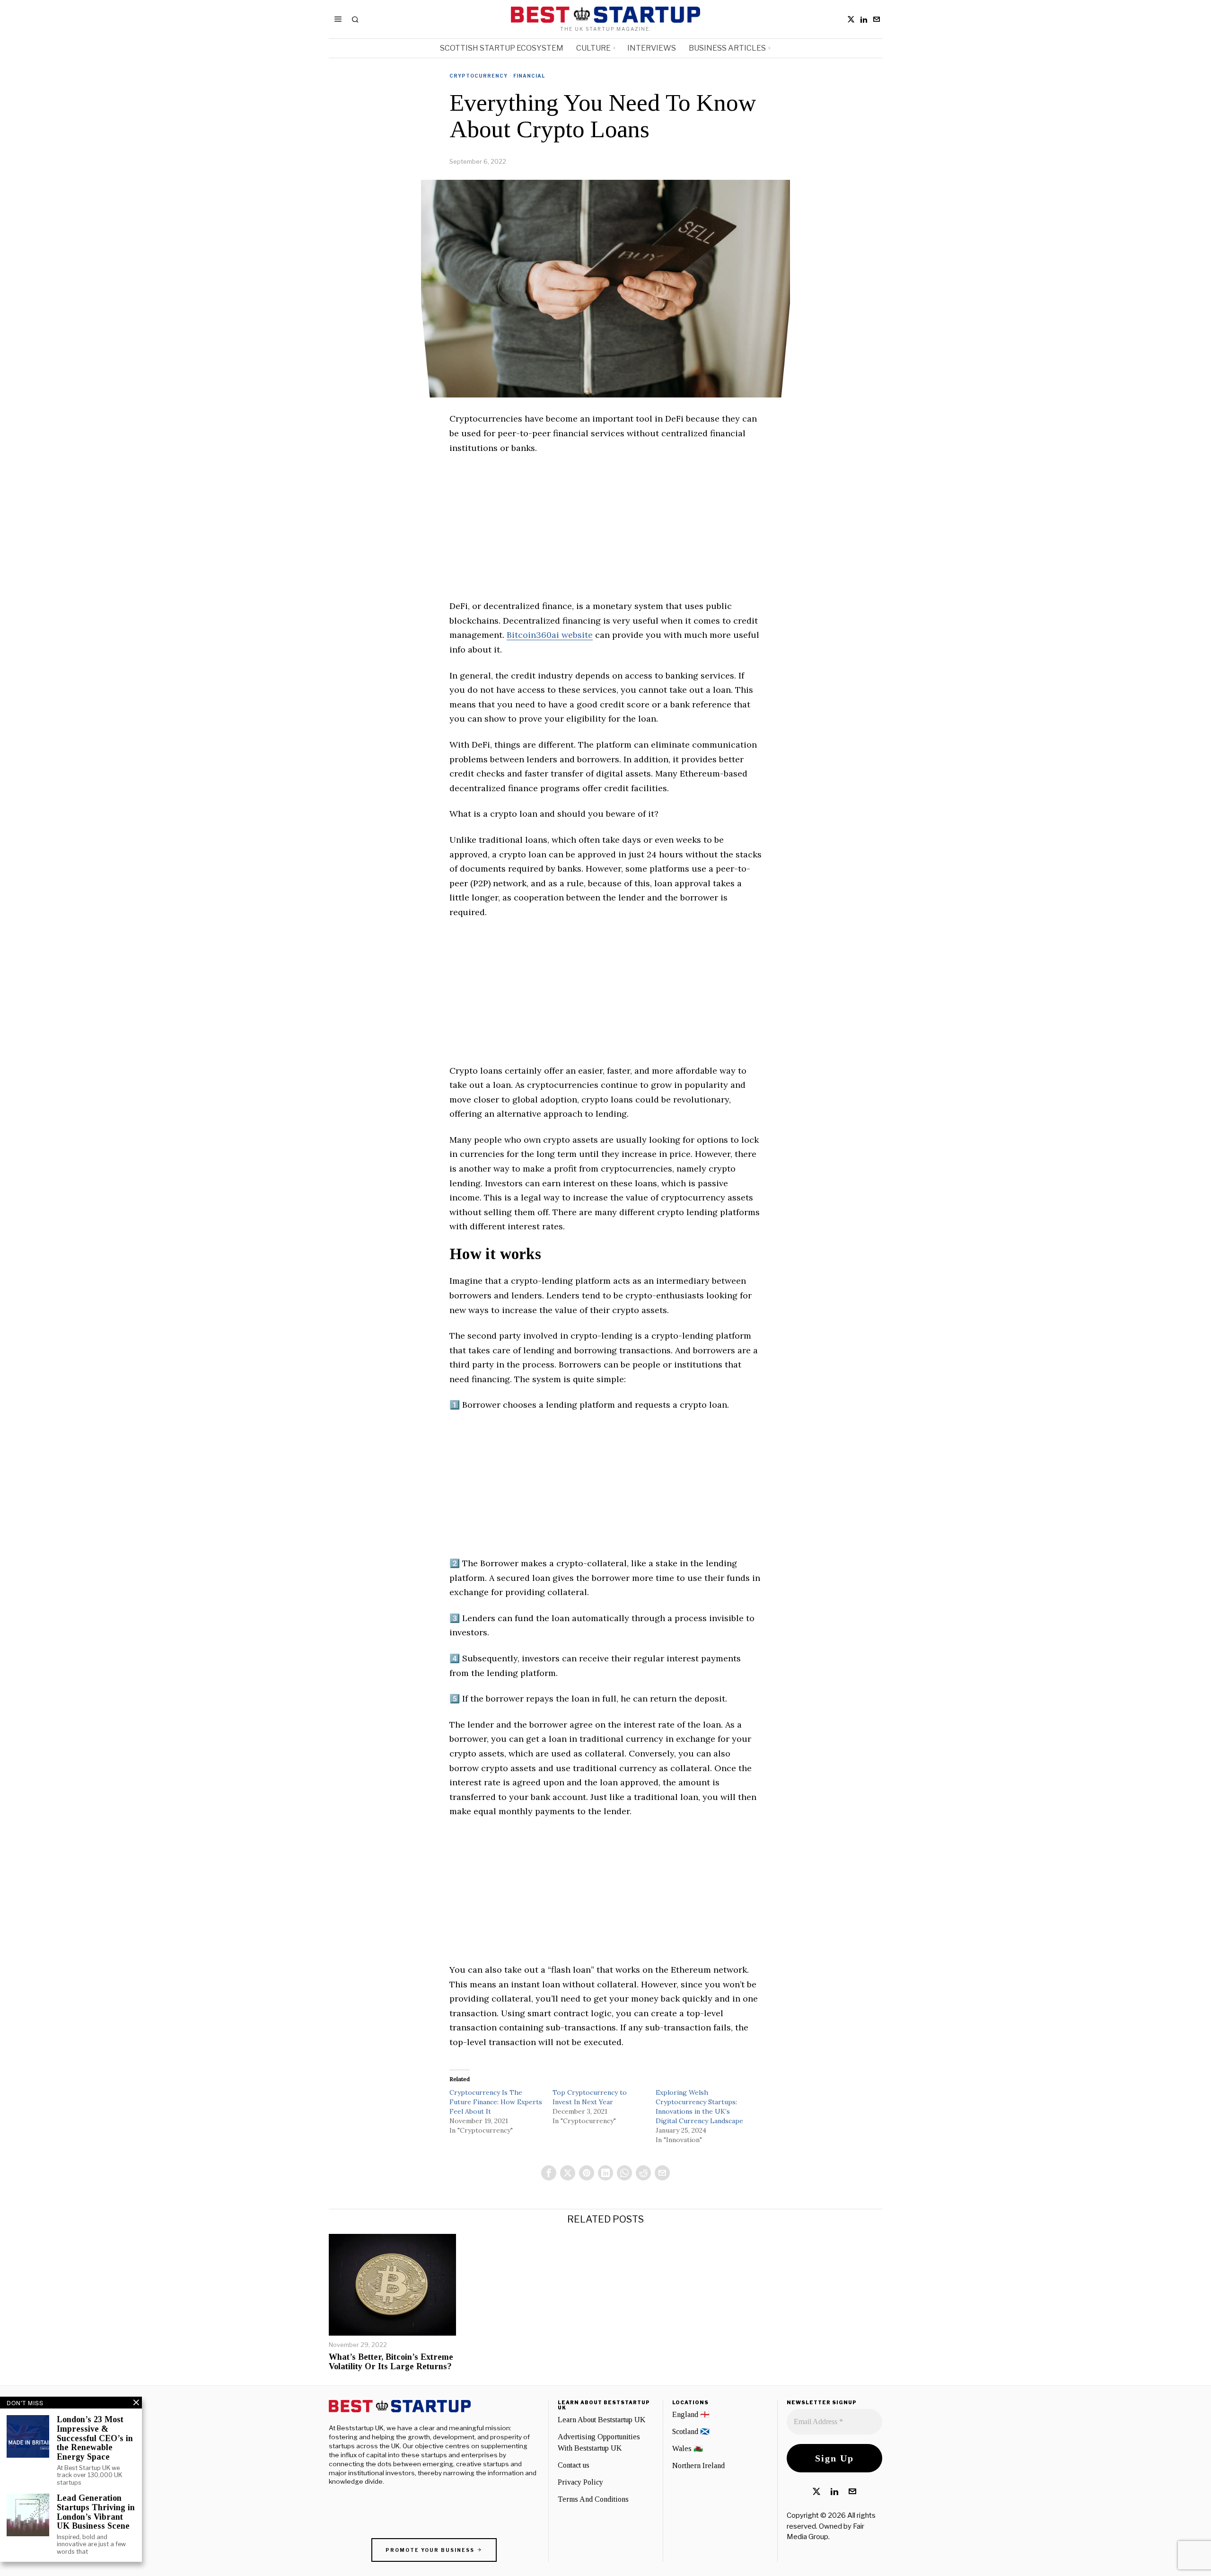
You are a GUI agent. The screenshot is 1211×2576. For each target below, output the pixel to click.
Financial (529, 76)
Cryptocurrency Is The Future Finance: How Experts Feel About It (496, 2102)
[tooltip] (851, 19)
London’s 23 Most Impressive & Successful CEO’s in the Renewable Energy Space (95, 2438)
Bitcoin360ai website (550, 635)
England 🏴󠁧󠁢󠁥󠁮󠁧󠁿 (691, 2414)
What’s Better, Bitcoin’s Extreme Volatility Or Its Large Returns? (391, 2362)
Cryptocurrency (478, 76)
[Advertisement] (605, 533)
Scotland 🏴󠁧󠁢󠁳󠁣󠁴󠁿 (691, 2431)
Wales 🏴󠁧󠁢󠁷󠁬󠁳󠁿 (688, 2448)
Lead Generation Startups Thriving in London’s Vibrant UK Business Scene (96, 2512)
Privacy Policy (580, 2482)
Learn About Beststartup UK (601, 2420)
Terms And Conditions (593, 2499)
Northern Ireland (698, 2466)
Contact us (574, 2465)
